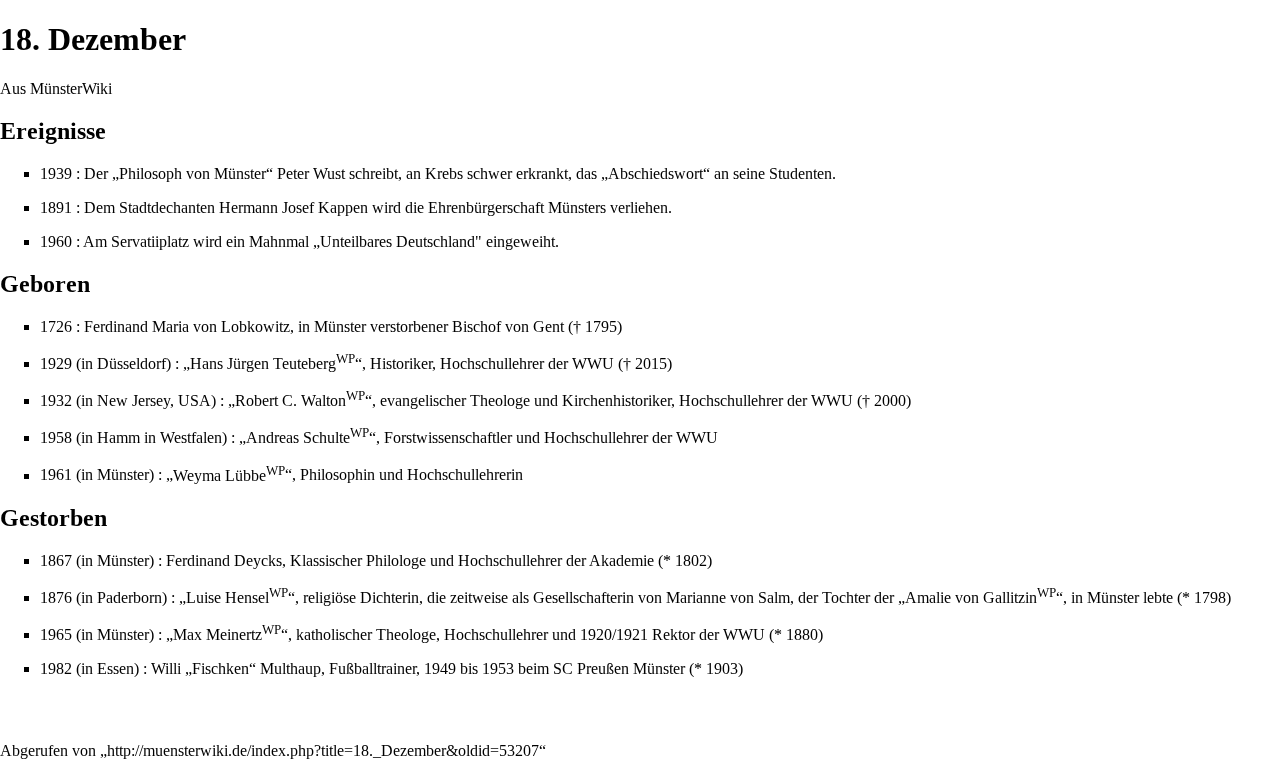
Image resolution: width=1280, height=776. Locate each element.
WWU (593, 363)
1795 (601, 326)
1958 (56, 437)
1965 (56, 634)
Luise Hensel (237, 597)
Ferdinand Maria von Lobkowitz (187, 326)
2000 (890, 400)
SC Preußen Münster (619, 668)
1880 (802, 634)
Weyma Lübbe (229, 475)
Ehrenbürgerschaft (486, 207)
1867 (56, 560)
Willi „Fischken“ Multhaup (236, 668)
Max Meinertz (227, 634)
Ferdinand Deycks (224, 560)
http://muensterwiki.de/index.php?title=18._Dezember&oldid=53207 (323, 750)
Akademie (621, 560)
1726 (56, 326)
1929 (56, 363)
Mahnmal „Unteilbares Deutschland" (365, 241)
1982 (56, 668)
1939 (56, 173)
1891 (56, 207)
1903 (722, 668)
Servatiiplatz (150, 241)
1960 (56, 241)
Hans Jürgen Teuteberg (272, 363)
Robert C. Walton (300, 400)
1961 (56, 475)
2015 (651, 363)
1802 (691, 560)
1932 (56, 400)
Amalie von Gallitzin (980, 597)
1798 (1210, 597)
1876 (56, 597)
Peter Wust (311, 173)
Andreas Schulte (307, 437)
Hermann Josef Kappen (293, 207)
